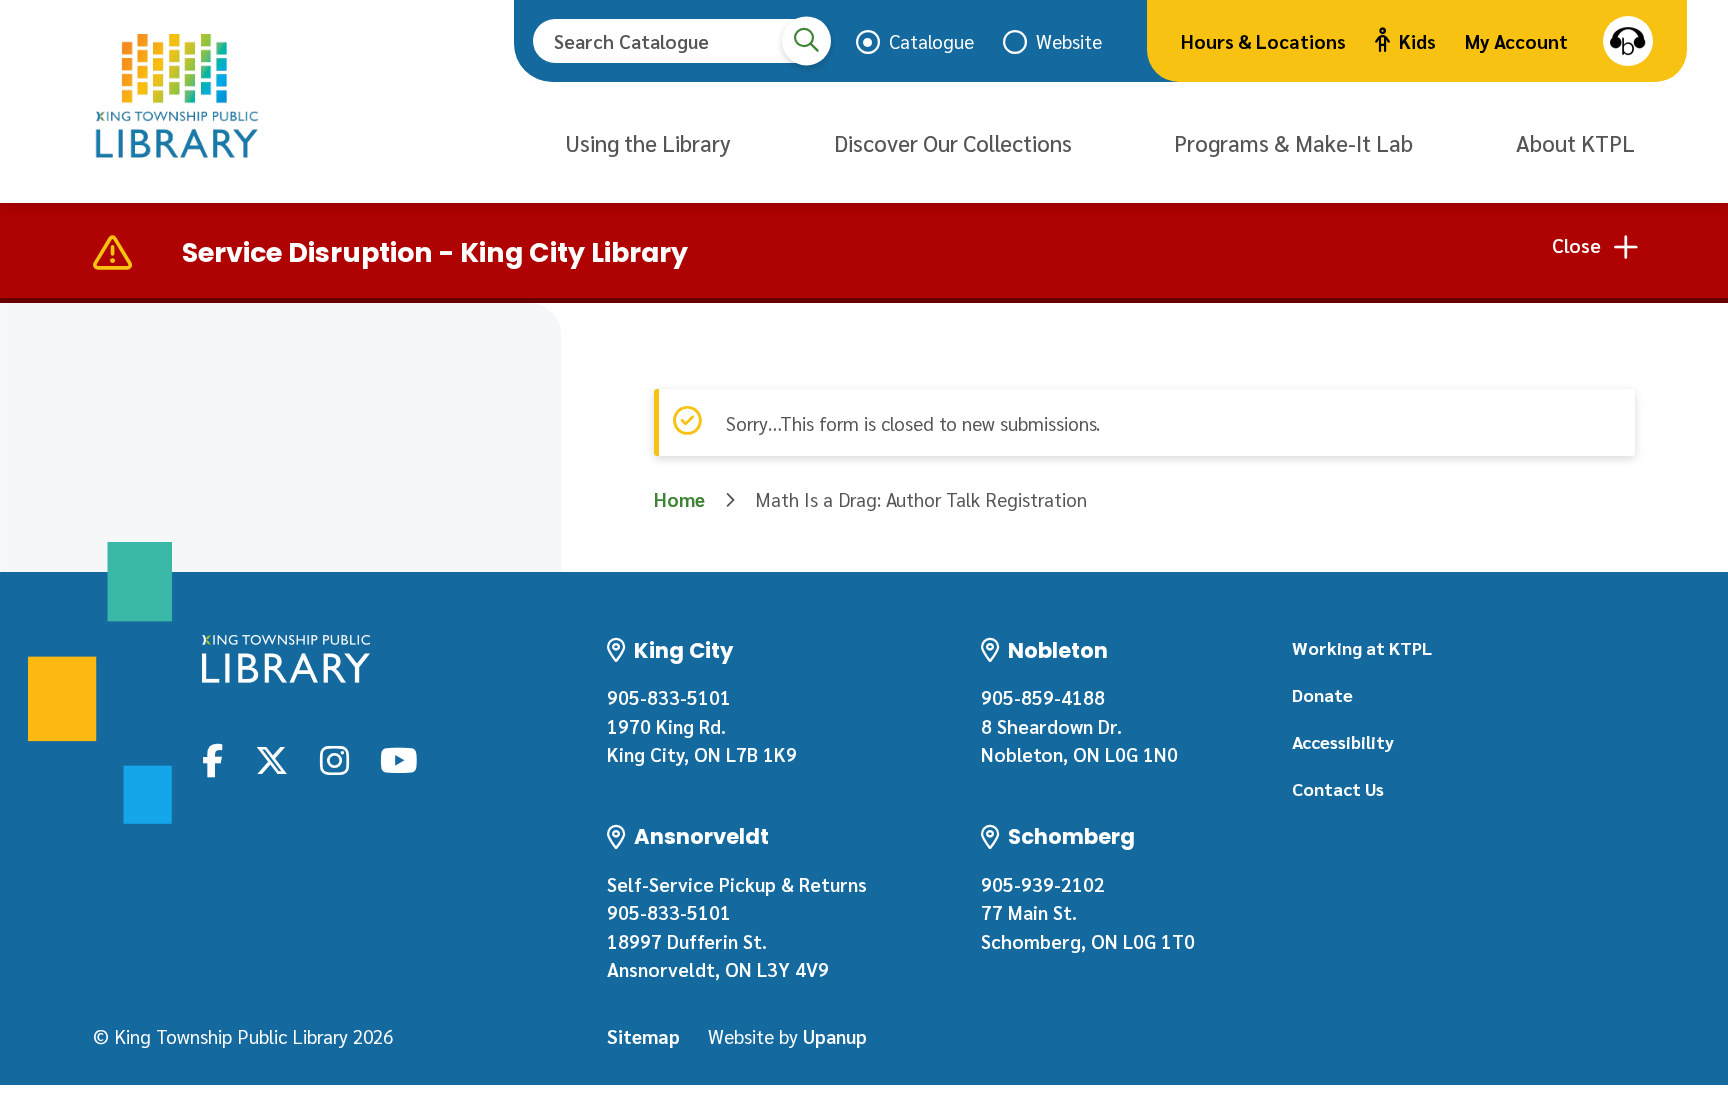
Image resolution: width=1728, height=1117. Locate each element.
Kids (1417, 41)
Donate (1322, 694)
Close (1576, 245)
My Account (1516, 41)
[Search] (806, 40)
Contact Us (1338, 788)
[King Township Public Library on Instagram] (334, 759)
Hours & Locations (1263, 41)
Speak (1628, 41)
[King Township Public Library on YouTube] (399, 759)
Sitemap (643, 1036)
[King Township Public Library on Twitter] (272, 759)
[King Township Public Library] (286, 659)
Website (1069, 41)
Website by (787, 1036)
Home (679, 499)
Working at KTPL (1362, 647)
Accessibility (1343, 741)
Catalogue (931, 41)
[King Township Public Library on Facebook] (212, 759)
